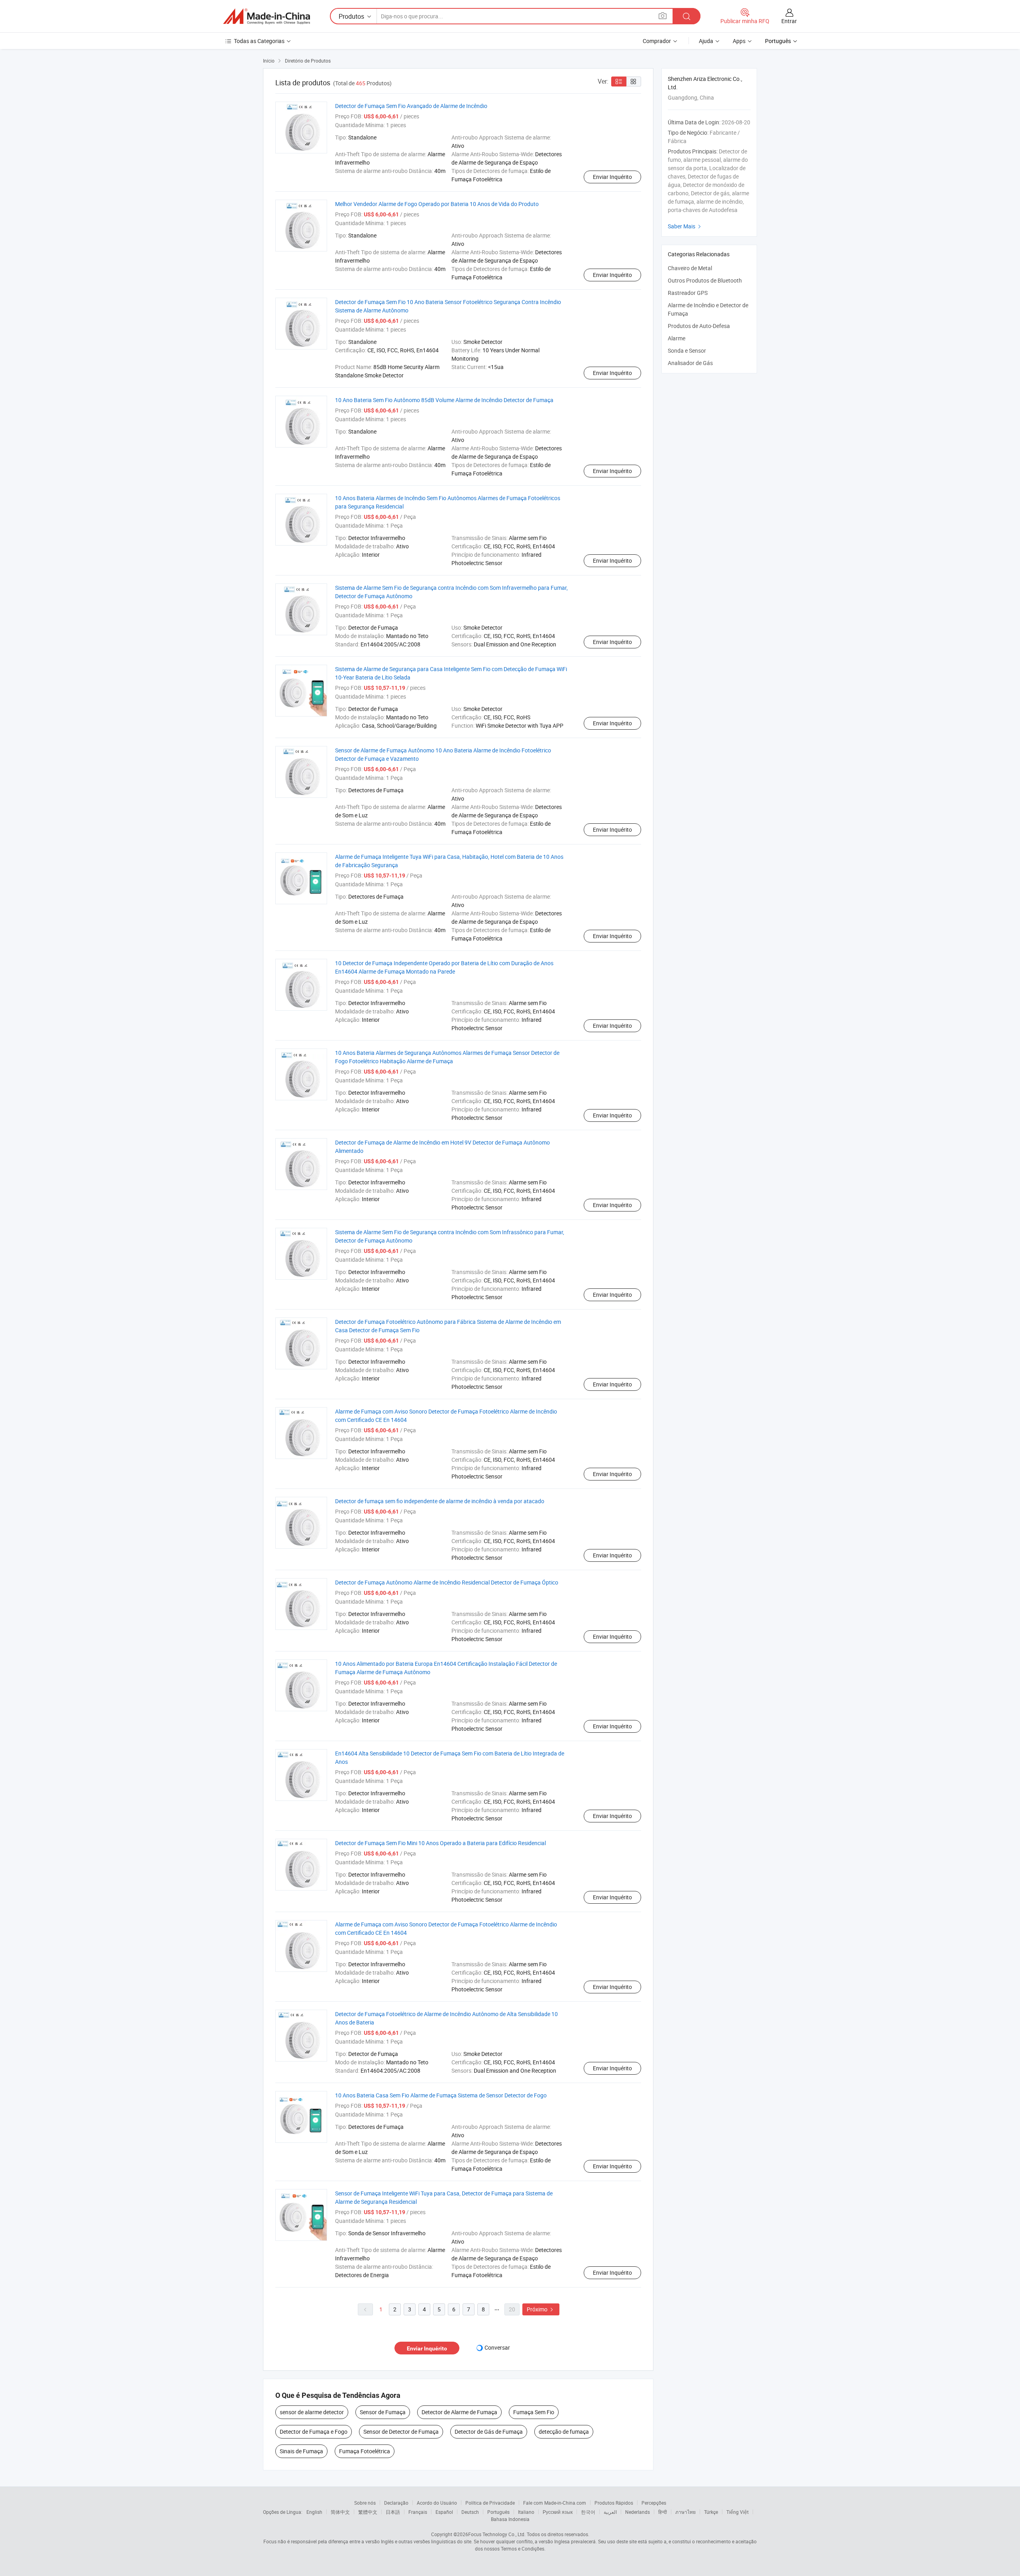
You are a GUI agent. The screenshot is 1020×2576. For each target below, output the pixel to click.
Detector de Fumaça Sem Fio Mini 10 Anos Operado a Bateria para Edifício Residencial (440, 1843)
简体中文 (340, 2512)
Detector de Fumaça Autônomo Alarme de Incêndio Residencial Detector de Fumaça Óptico (447, 1582)
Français (418, 2512)
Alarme (677, 338)
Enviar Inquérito (612, 177)
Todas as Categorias (259, 41)
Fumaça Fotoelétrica (365, 2451)
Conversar (497, 2347)
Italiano (526, 2512)
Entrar (789, 21)
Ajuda (706, 41)
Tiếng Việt (738, 2512)
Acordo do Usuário (437, 2503)
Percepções (654, 2503)
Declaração (396, 2503)
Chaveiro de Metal (690, 268)
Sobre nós (365, 2503)
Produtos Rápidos (614, 2503)
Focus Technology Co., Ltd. (497, 2534)
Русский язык (558, 2512)
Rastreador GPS (688, 293)
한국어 (588, 2512)
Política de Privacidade (490, 2503)
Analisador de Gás (690, 363)
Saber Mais (685, 226)
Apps (739, 41)
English (314, 2512)
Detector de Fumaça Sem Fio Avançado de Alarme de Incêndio (411, 106)
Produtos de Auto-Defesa (699, 326)
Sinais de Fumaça (301, 2451)
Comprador (657, 41)
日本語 (393, 2512)
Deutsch (470, 2512)
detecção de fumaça (564, 2432)
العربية (610, 2512)
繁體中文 (368, 2512)
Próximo (541, 2309)
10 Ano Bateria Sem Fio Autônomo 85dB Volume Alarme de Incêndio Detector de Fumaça (444, 400)
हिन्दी (663, 2512)
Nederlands (637, 2512)
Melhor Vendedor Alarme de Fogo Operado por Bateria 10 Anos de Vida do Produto (437, 204)
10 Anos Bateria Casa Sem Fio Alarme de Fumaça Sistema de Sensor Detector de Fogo (441, 2095)
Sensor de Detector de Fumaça (401, 2432)
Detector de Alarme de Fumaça (459, 2412)
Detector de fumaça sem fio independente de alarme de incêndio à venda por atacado (440, 1501)
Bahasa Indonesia (510, 2519)
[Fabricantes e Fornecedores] (267, 16)
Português (498, 2512)
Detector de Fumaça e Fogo (314, 2432)
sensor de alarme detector (312, 2412)
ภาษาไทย (686, 2512)
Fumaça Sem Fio (534, 2412)
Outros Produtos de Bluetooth (705, 280)
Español (444, 2512)
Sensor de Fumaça (383, 2412)
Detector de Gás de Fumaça (489, 2432)
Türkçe (711, 2512)
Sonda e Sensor (687, 350)
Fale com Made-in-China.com (555, 2503)
